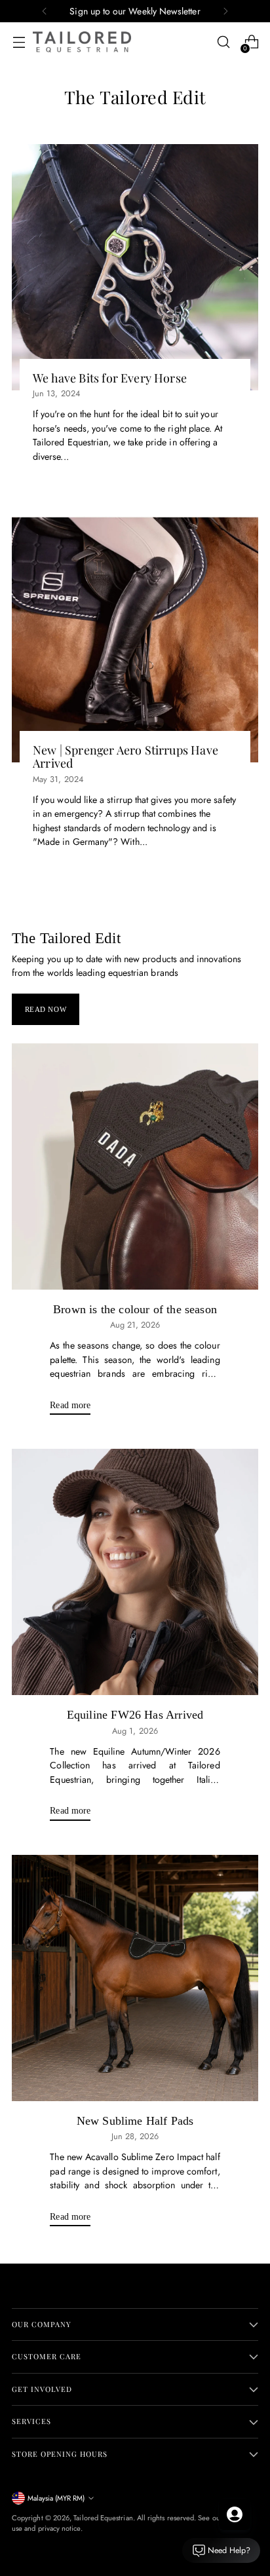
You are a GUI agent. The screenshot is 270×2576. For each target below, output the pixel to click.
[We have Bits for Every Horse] (135, 267)
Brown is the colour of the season (135, 1309)
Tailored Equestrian (103, 2518)
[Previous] (45, 11)
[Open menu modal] (19, 42)
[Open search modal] (223, 42)
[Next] (225, 11)
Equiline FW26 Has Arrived (135, 1715)
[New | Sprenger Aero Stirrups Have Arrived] (135, 639)
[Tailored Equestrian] (82, 42)
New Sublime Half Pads (135, 2121)
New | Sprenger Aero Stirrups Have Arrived (125, 756)
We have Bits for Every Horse (110, 378)
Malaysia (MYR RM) (56, 2498)
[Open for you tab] (235, 2514)
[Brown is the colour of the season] (135, 1167)
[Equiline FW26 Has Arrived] (135, 1572)
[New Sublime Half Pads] (135, 1978)
